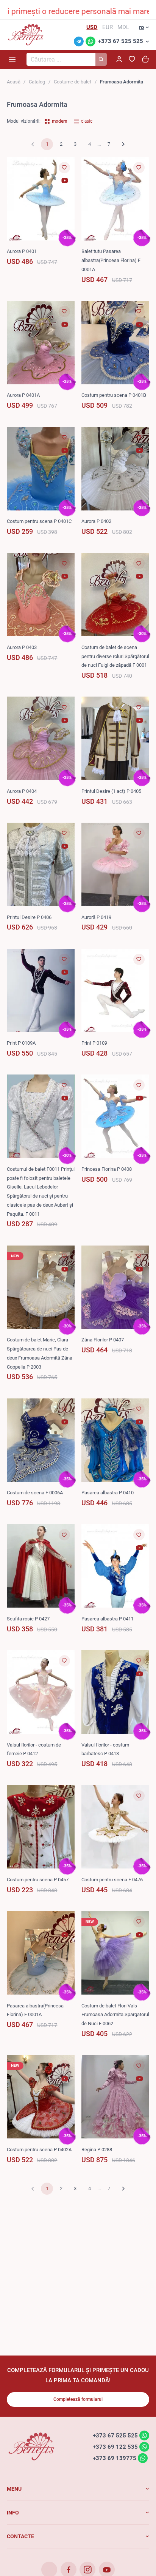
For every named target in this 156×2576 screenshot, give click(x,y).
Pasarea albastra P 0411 (108, 1619)
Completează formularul (78, 2399)
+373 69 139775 (115, 2458)
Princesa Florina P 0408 (107, 1169)
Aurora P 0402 (96, 521)
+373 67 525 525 (121, 41)
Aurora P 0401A (23, 395)
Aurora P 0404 (22, 791)
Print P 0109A (21, 1043)
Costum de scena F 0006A (35, 1493)
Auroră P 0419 (96, 917)
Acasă (14, 82)
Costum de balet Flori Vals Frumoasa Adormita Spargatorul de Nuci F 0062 (115, 2015)
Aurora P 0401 (22, 251)
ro (141, 27)
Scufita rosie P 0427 (28, 1619)
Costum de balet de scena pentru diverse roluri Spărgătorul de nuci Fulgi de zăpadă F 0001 (115, 656)
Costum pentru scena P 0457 (38, 1880)
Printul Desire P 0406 (29, 917)
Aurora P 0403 (22, 647)
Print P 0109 (94, 1043)
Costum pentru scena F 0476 (112, 1880)
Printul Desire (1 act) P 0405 (111, 791)
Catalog (37, 82)
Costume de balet (73, 82)
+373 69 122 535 (115, 2447)
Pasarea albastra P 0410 (108, 1493)
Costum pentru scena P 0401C (39, 521)
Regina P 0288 (97, 2150)
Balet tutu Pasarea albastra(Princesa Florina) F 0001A (111, 260)
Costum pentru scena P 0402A (39, 2150)
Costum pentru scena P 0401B (114, 395)
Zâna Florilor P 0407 (103, 1340)
